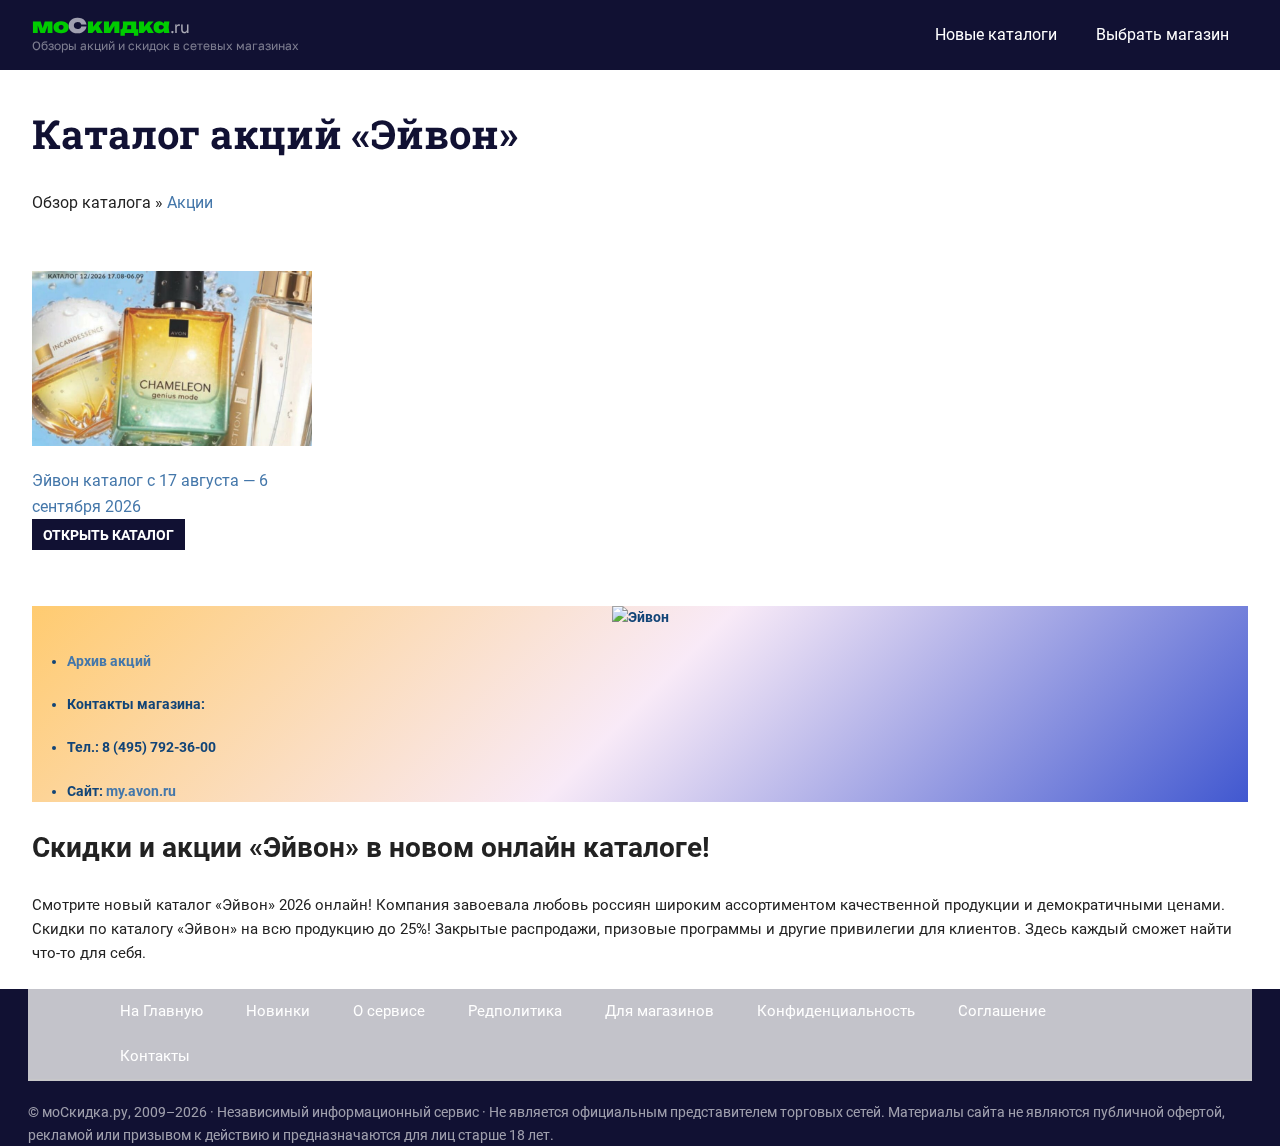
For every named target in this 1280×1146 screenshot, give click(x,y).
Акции (190, 202)
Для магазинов (659, 1011)
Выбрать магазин (1162, 34)
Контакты (155, 1056)
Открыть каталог (108, 535)
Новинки (278, 1011)
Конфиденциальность (836, 1011)
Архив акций (109, 661)
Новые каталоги (996, 34)
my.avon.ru (141, 791)
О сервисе (389, 1011)
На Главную (161, 1011)
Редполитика (515, 1011)
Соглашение (1002, 1011)
